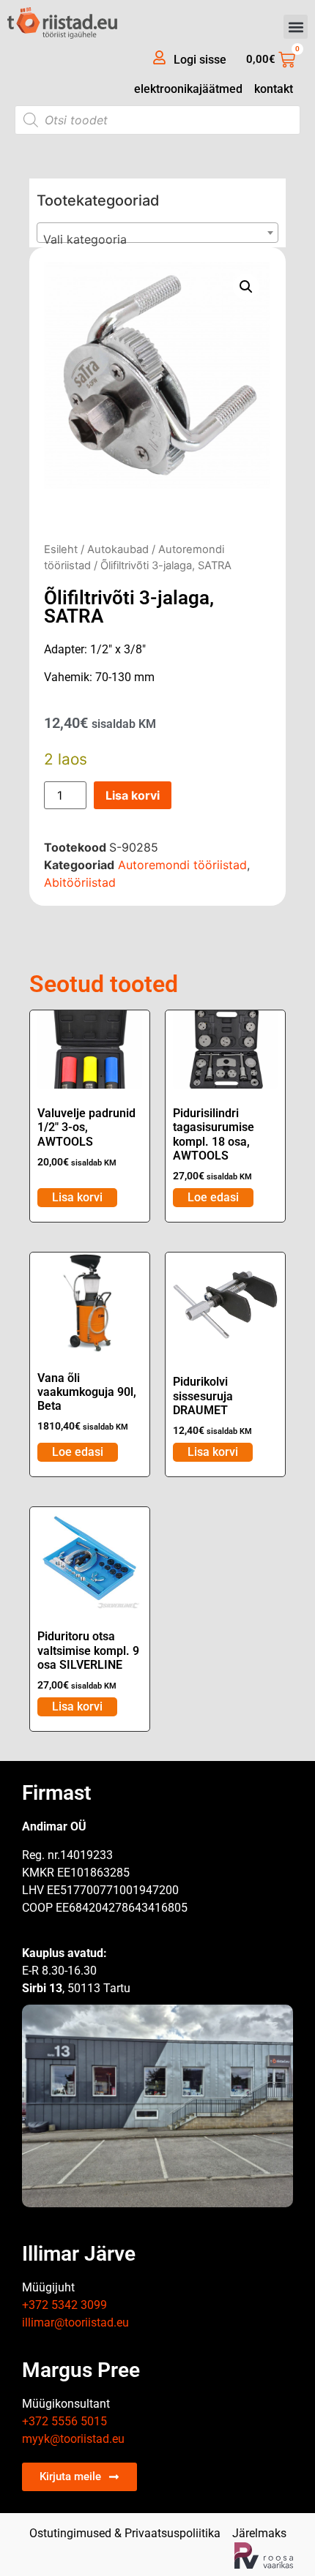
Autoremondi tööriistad (182, 865)
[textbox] (157, 239)
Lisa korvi (133, 795)
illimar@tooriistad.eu (75, 2322)
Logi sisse (200, 60)
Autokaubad (118, 549)
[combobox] (157, 233)
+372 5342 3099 (64, 2305)
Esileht (61, 549)
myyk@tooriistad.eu (73, 2439)
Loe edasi (213, 1197)
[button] (296, 27)
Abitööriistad (80, 882)
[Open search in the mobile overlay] (157, 120)
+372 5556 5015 (64, 2421)
